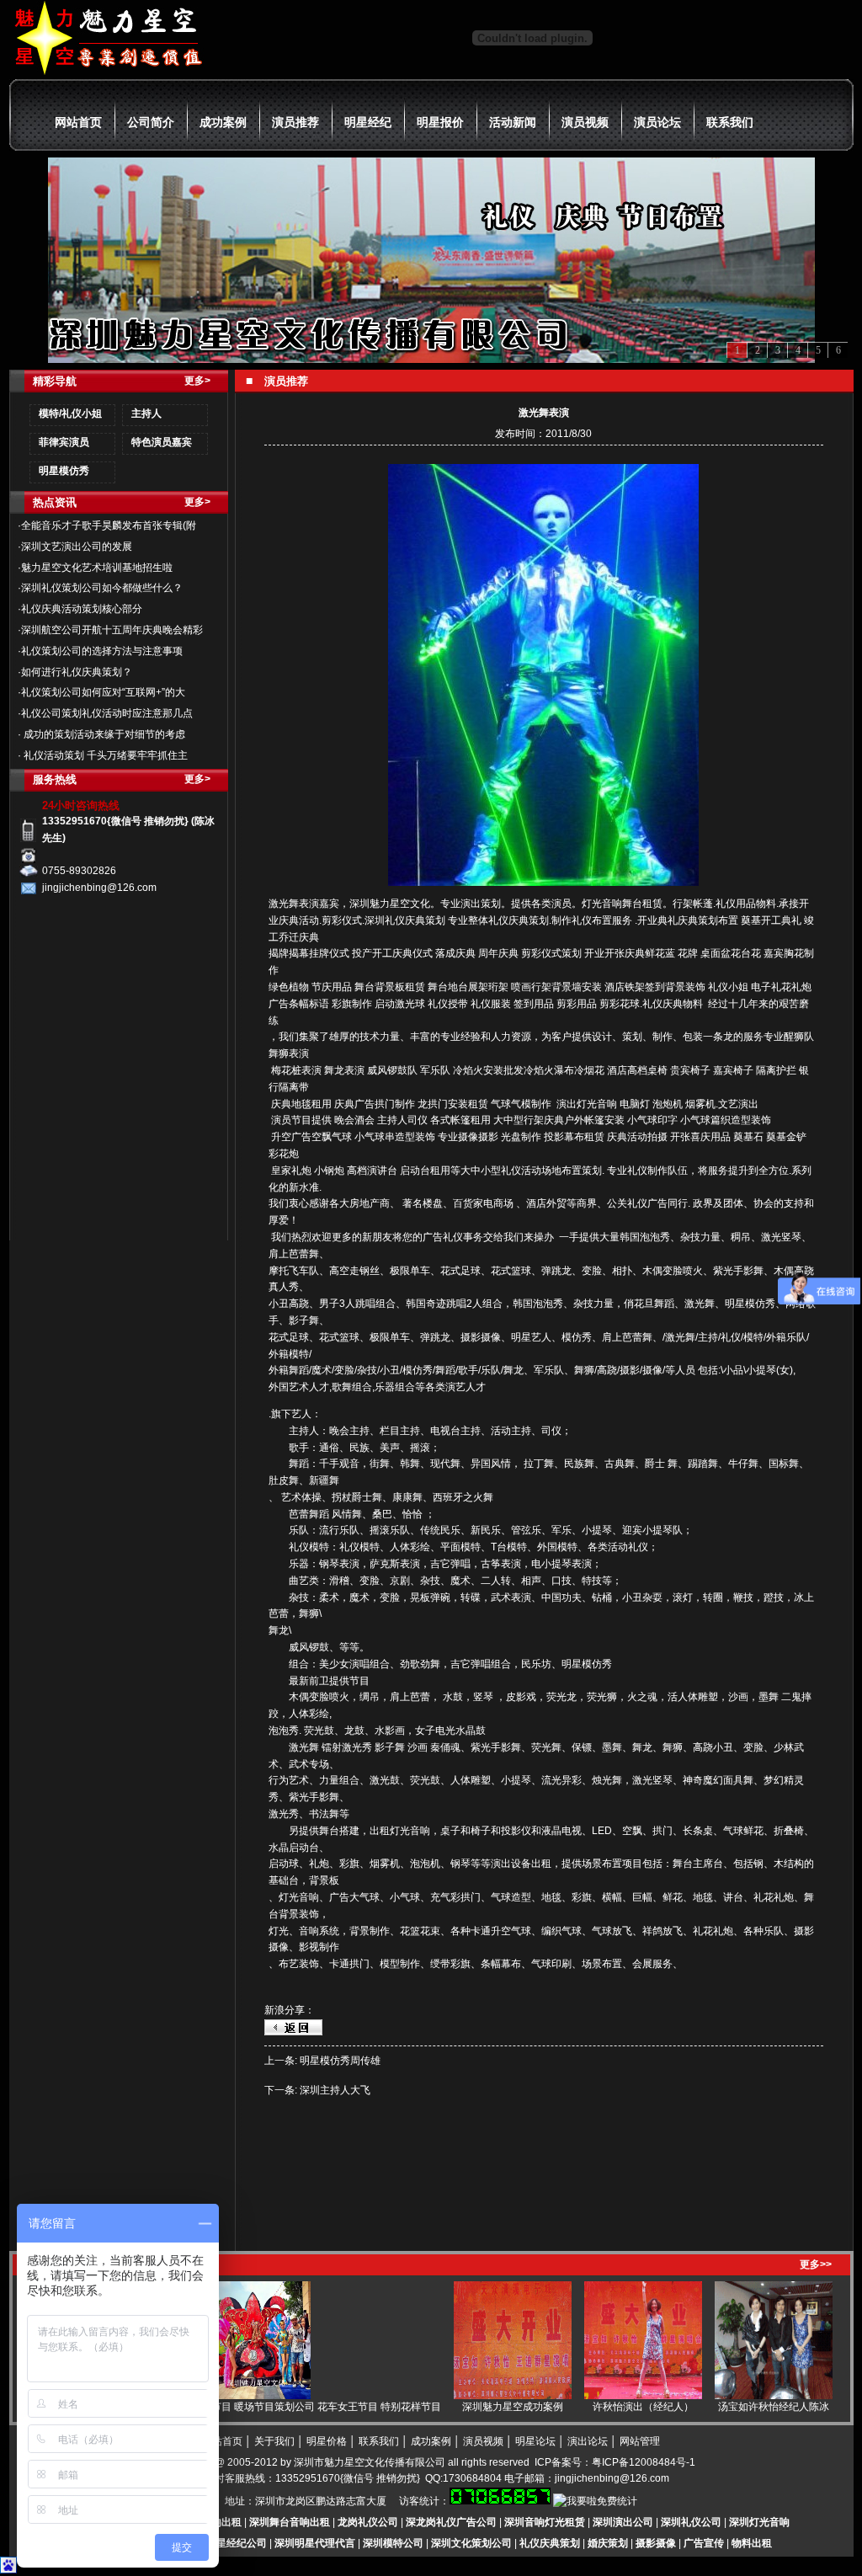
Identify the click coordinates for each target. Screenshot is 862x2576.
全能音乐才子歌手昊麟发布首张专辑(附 (109, 525)
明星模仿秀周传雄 (340, 2061)
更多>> (816, 2264)
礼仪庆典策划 (550, 2543)
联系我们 (730, 122)
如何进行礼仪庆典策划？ (77, 672)
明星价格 (327, 2441)
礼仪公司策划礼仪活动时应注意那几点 (107, 713)
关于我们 (274, 2441)
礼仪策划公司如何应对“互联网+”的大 (103, 692)
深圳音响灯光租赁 (545, 2522)
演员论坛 (657, 122)
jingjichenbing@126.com (612, 2478)
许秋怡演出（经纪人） (608, 2407)
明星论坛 (535, 2441)
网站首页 (78, 122)
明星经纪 (368, 122)
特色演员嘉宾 (162, 442)
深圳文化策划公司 (471, 2543)
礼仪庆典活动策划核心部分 (82, 609)
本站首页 (222, 2441)
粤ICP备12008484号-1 (644, 2462)
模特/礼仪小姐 (70, 413)
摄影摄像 (656, 2543)
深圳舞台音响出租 (290, 2522)
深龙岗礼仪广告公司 (451, 2522)
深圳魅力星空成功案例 (477, 2407)
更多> (197, 381)
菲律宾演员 (64, 442)
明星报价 (440, 122)
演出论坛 (588, 2441)
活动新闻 (513, 122)
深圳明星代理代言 (315, 2543)
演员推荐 (295, 122)
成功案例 (223, 122)
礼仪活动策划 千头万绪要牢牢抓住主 (104, 755)
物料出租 (752, 2543)
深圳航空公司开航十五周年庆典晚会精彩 (112, 630)
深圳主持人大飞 (335, 2090)
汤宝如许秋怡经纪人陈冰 (738, 2407)
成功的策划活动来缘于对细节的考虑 (103, 734)
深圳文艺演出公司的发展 (77, 547)
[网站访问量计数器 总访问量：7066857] (500, 2501)
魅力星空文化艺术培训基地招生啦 (97, 568)
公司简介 (151, 122)
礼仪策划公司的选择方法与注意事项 (102, 651)
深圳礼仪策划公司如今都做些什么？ (102, 588)
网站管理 (640, 2441)
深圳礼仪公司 (691, 2522)
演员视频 (585, 122)
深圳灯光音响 (759, 2522)
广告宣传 (704, 2543)
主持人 (146, 413)
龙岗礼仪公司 (368, 2522)
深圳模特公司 (393, 2543)
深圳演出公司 (623, 2522)
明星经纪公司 (237, 2543)
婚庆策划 (608, 2543)
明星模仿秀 (64, 471)
